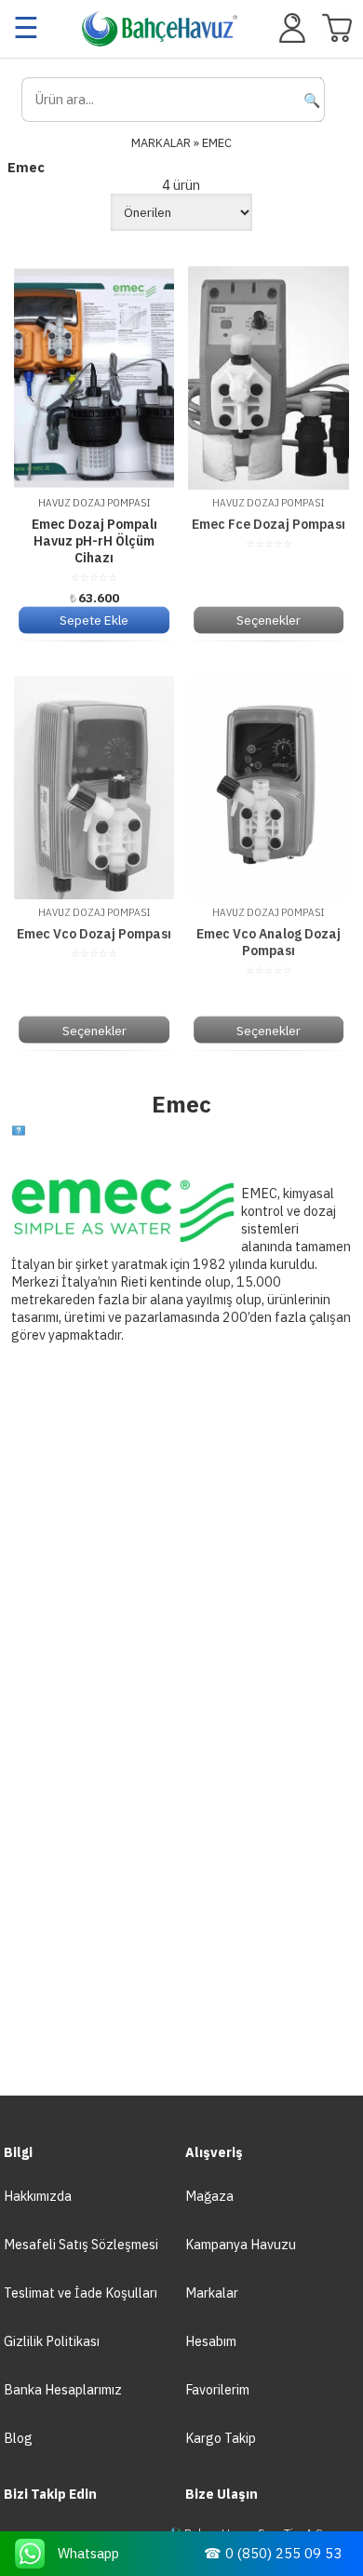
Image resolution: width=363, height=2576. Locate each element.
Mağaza (209, 2196)
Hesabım (211, 2341)
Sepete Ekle (94, 620)
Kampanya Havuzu (241, 2244)
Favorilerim (217, 2389)
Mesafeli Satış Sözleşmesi (81, 2244)
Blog (18, 2438)
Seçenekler (269, 620)
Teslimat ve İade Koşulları (81, 2293)
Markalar (212, 2293)
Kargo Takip (221, 2438)
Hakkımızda (38, 2196)
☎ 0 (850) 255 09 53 (273, 2553)
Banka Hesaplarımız (63, 2389)
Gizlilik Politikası (52, 2341)
